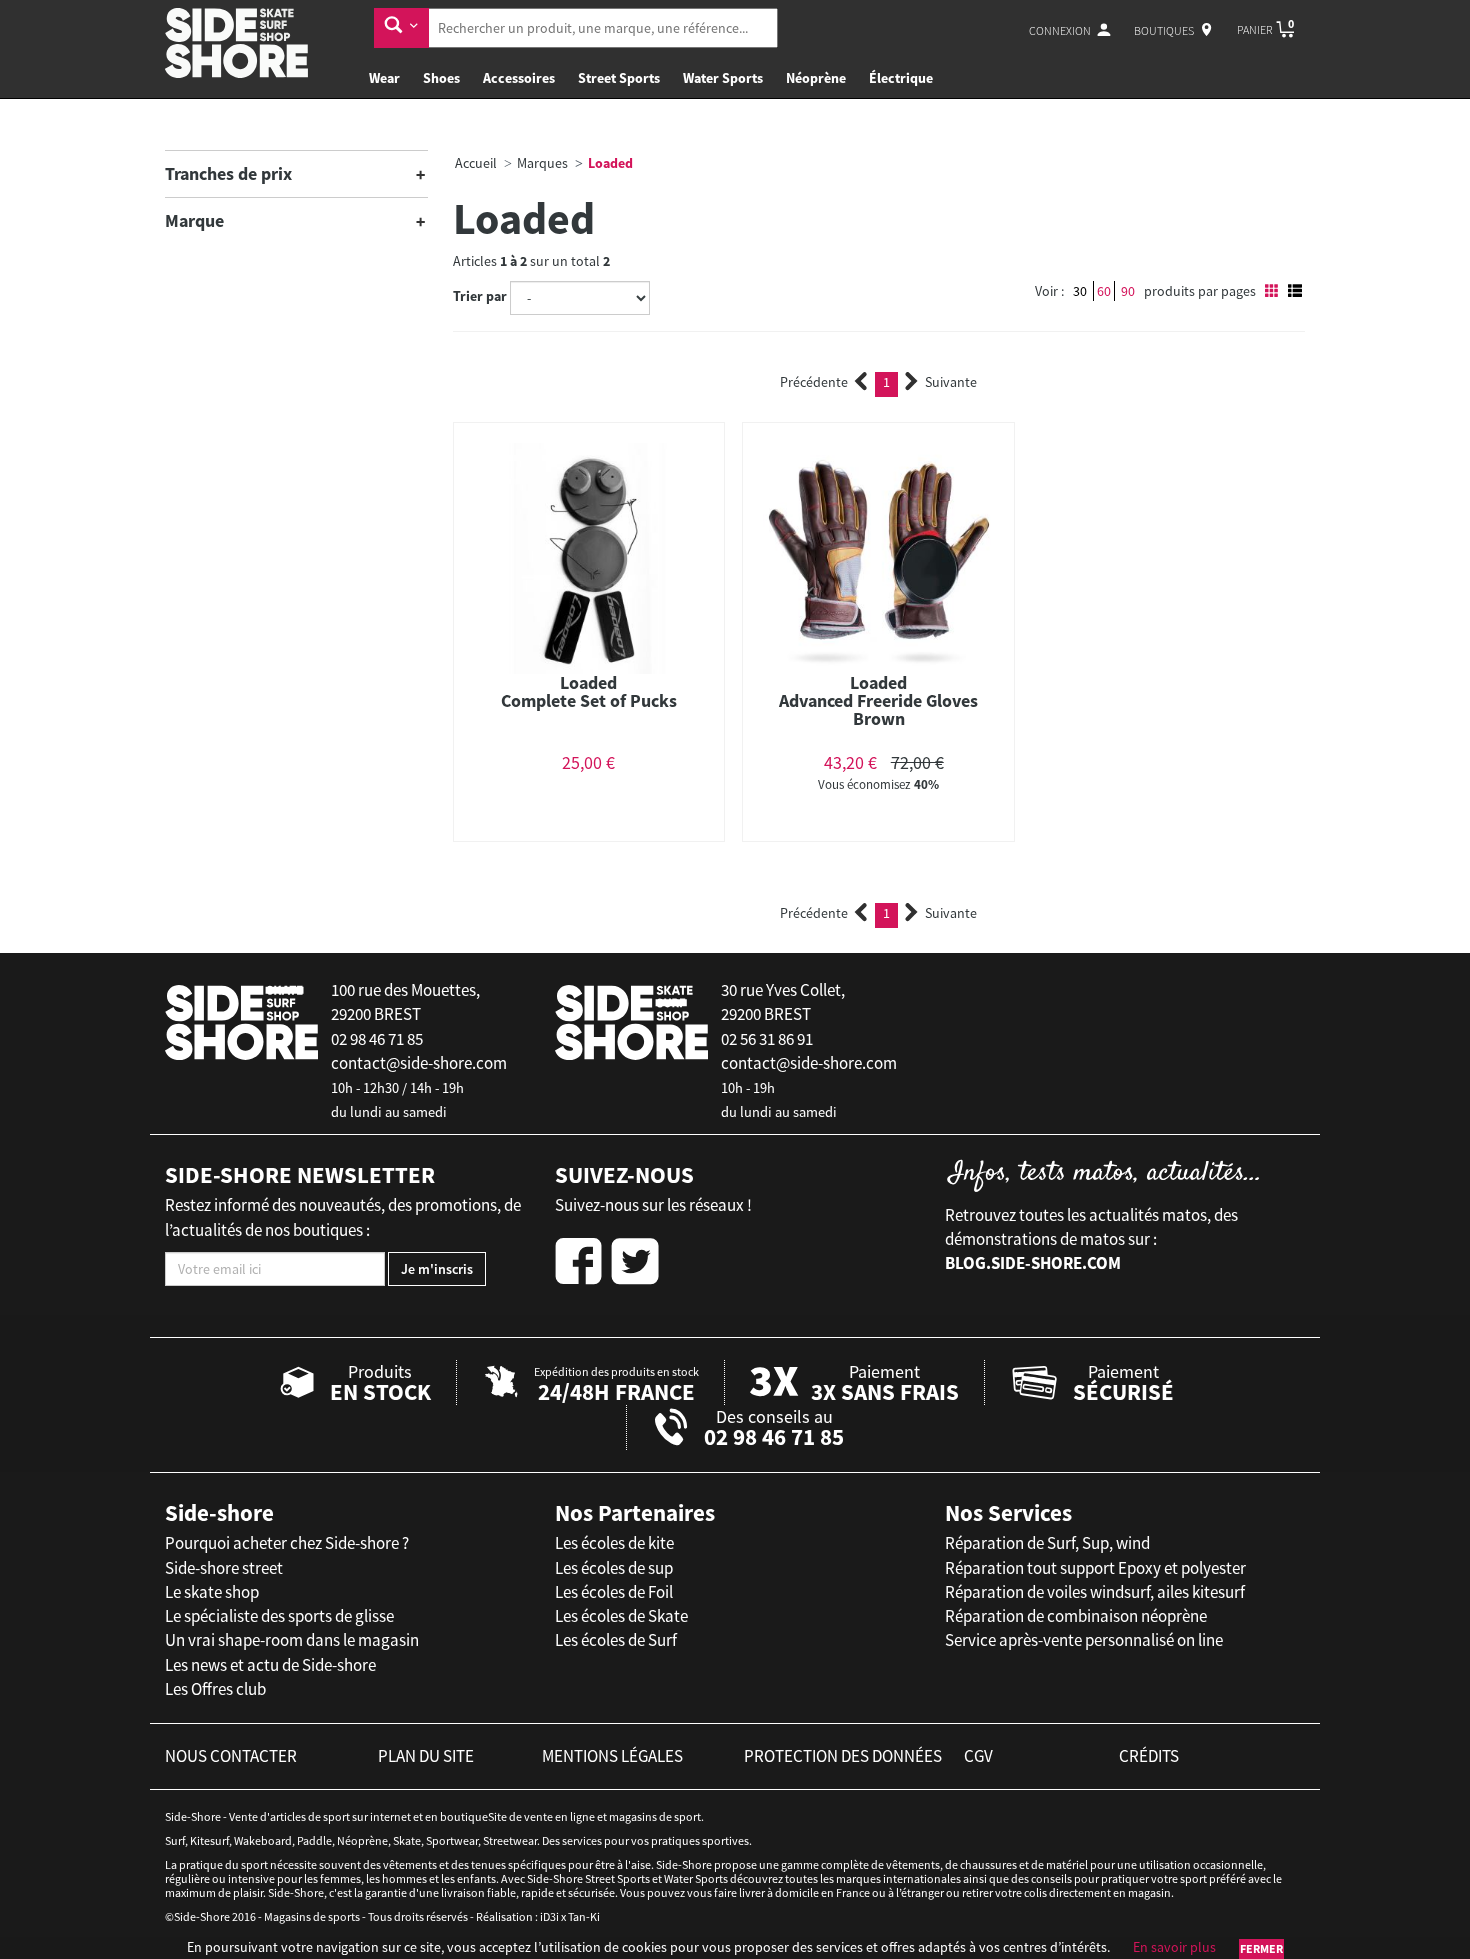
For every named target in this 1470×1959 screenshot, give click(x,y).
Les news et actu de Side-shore (270, 1665)
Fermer (1261, 1948)
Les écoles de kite (614, 1543)
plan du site (426, 1756)
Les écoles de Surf (616, 1640)
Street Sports (619, 78)
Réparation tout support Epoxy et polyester (1095, 1568)
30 (1080, 291)
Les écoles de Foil (614, 1592)
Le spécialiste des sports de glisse (279, 1616)
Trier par (480, 296)
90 (1128, 291)
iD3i (549, 1916)
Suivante (951, 382)
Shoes (441, 78)
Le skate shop (212, 1592)
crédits (1149, 1756)
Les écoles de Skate (621, 1616)
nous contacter (231, 1756)
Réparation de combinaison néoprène (1076, 1616)
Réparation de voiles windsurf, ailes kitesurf (1095, 1592)
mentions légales (612, 1756)
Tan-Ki (584, 1916)
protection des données (843, 1756)
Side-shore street (224, 1568)
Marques (542, 163)
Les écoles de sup (614, 1568)
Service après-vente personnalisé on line (1084, 1640)
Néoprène (816, 78)
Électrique (901, 78)
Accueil (476, 163)
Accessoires (519, 78)
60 (1104, 291)
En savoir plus (1174, 1947)
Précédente (814, 382)
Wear (384, 78)
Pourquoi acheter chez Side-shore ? (287, 1543)
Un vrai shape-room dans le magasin (292, 1640)
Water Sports (723, 78)
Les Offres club (215, 1689)
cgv (978, 1756)
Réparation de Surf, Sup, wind (1047, 1543)
